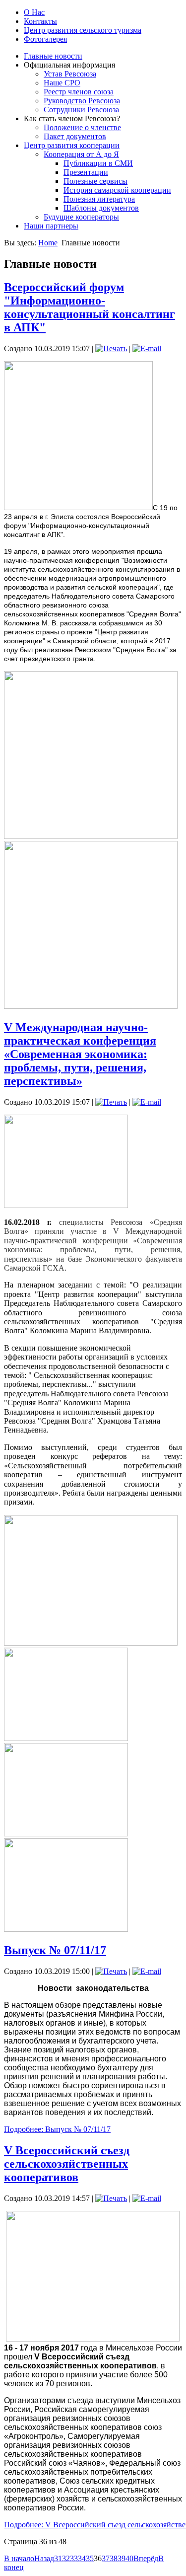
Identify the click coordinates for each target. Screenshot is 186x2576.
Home (48, 243)
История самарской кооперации (117, 190)
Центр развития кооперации (72, 145)
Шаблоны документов (101, 208)
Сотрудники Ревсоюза (81, 110)
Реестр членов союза (79, 92)
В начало (19, 2558)
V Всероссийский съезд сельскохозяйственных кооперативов (67, 2164)
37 (106, 2558)
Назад (44, 2558)
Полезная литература (99, 199)
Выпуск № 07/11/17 (55, 1950)
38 (114, 2558)
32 (66, 2558)
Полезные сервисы (95, 181)
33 (74, 2558)
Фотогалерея (45, 39)
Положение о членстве (82, 127)
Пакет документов (75, 136)
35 (90, 2558)
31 (58, 2558)
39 (122, 2558)
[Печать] (111, 348)
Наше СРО (62, 83)
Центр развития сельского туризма (83, 30)
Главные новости (53, 56)
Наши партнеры (51, 226)
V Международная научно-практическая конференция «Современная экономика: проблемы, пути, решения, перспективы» (80, 1054)
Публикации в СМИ (98, 163)
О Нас (34, 12)
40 (129, 2558)
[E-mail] (147, 348)
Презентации (86, 172)
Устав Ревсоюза (70, 74)
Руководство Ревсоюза (82, 101)
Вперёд (146, 2558)
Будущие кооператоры (81, 217)
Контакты (40, 21)
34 (82, 2558)
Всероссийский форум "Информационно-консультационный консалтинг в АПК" (90, 307)
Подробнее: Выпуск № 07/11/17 (57, 2129)
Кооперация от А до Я (81, 154)
